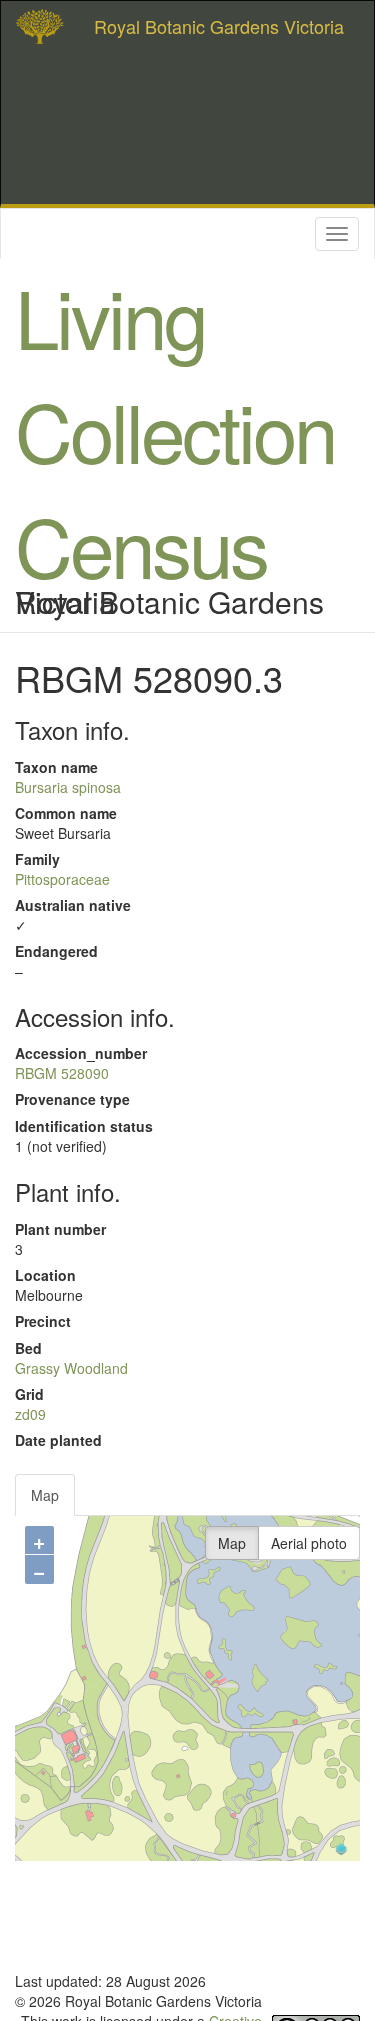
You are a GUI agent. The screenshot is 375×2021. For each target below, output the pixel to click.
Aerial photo (309, 1543)
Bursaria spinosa (68, 787)
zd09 (30, 1414)
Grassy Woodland (71, 1368)
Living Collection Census (175, 430)
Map (45, 1495)
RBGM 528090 (62, 1073)
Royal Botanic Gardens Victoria (219, 26)
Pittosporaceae (62, 879)
